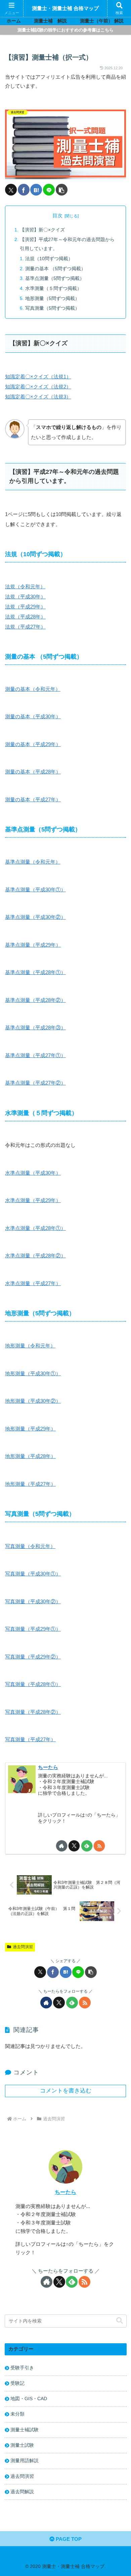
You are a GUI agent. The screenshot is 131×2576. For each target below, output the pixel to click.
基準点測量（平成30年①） (35, 890)
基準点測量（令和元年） (33, 862)
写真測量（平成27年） (30, 1739)
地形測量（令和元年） (30, 1346)
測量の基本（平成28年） (33, 772)
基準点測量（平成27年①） (35, 1055)
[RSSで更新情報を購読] (99, 1846)
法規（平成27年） (25, 627)
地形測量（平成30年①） (33, 1373)
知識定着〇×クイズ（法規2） (38, 387)
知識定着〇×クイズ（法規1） (38, 377)
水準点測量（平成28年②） (35, 1256)
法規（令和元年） (25, 586)
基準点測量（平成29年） (33, 945)
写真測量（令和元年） (30, 1546)
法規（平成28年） (25, 617)
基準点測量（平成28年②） (35, 1000)
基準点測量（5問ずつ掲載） (55, 278)
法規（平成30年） (25, 597)
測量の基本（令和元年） (33, 689)
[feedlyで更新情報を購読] (87, 1846)
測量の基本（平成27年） (33, 799)
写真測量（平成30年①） (33, 1574)
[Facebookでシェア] (24, 190)
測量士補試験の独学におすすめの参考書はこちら (65, 30)
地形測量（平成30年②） (33, 1401)
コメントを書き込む (66, 2090)
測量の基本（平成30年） (33, 716)
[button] (62, 190)
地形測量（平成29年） (30, 1429)
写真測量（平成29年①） (33, 1629)
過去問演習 (23, 1947)
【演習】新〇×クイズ (42, 230)
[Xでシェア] (11, 190)
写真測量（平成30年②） (33, 1601)
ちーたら (48, 1767)
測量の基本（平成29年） (33, 744)
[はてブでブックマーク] (36, 190)
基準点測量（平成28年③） (35, 1027)
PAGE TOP (68, 2539)
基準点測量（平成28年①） (35, 972)
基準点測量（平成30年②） (35, 917)
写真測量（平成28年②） (33, 1712)
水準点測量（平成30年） (33, 1173)
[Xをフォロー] (74, 1846)
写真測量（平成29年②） (33, 1657)
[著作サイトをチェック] (62, 1846)
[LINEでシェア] (49, 190)
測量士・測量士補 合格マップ (65, 8)
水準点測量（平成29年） (33, 1200)
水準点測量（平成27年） (33, 1283)
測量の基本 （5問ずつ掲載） (55, 269)
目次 (57, 216)
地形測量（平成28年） (30, 1456)
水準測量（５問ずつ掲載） (53, 288)
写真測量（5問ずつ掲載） (52, 308)
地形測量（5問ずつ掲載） (52, 299)
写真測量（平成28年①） (33, 1684)
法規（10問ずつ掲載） (49, 259)
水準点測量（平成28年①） (35, 1228)
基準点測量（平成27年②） (35, 1083)
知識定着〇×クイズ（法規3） (38, 397)
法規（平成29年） (25, 607)
